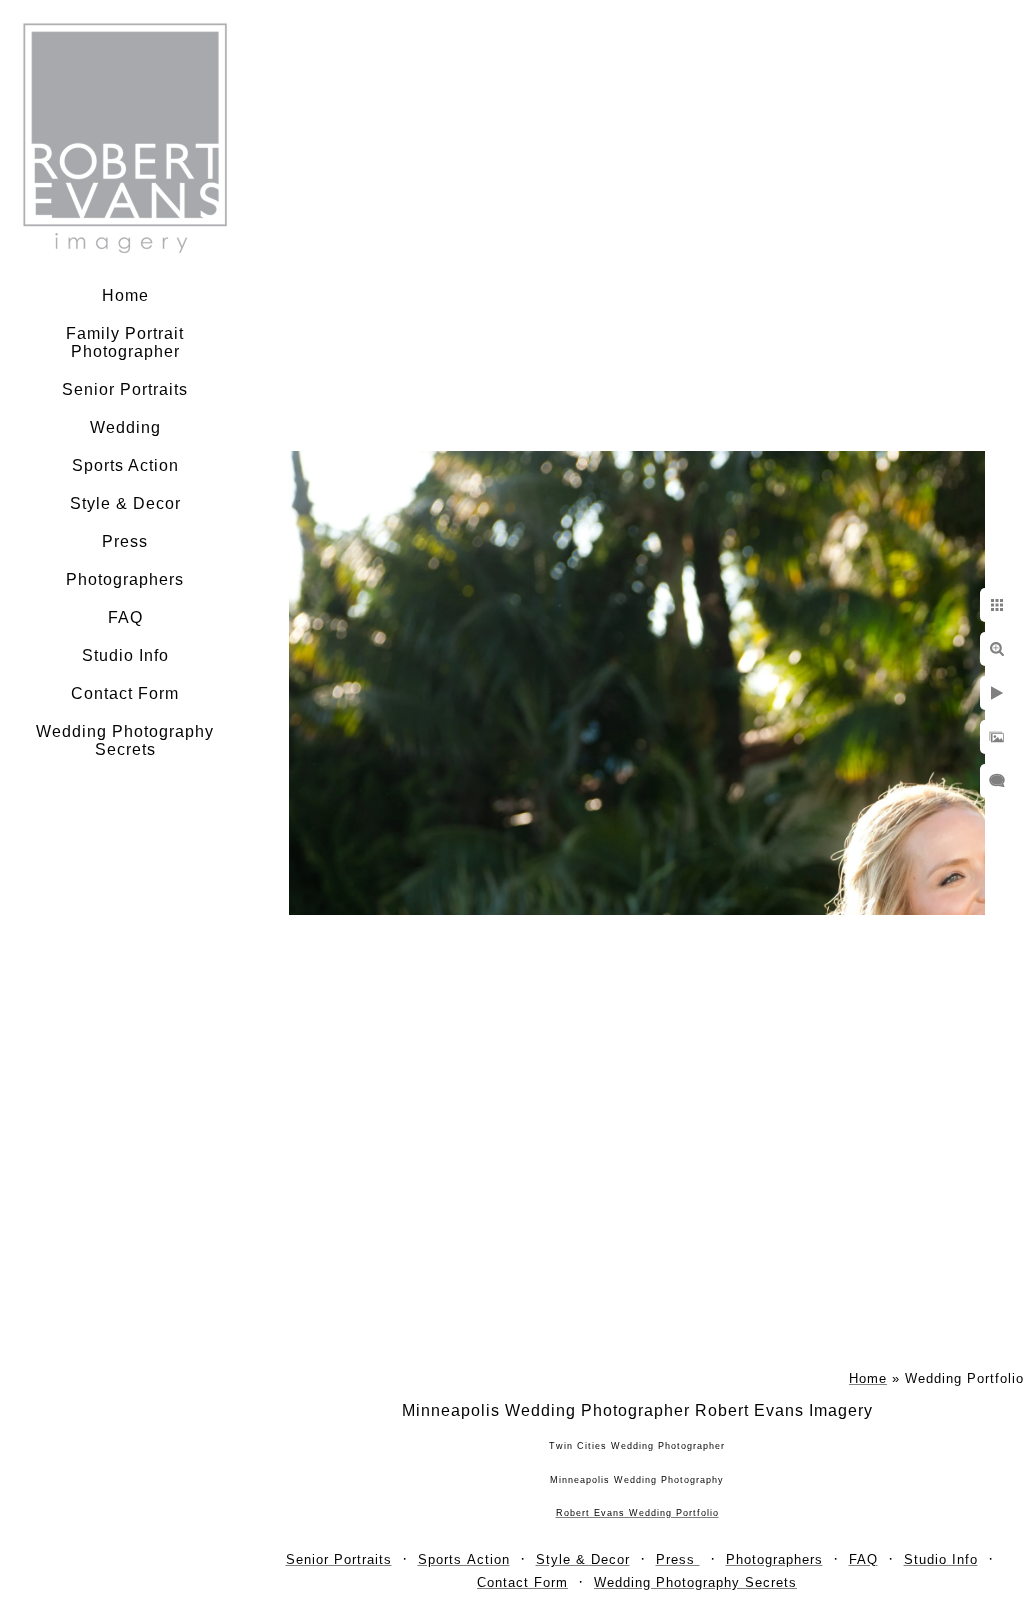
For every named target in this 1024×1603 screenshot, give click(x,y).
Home (125, 295)
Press (125, 541)
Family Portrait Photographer (125, 342)
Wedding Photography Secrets (125, 740)
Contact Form (125, 693)
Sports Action (125, 465)
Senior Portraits (125, 389)
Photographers (125, 579)
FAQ (125, 617)
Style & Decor (125, 503)
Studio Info (125, 655)
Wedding (125, 427)
